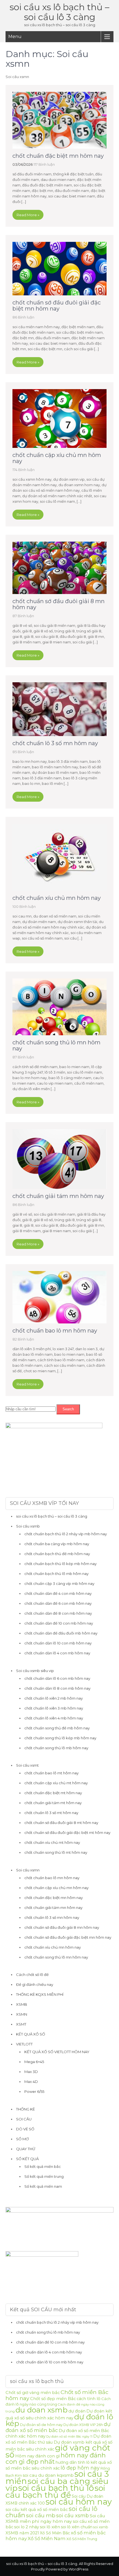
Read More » (28, 215)
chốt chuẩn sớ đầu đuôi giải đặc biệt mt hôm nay (67, 1833)
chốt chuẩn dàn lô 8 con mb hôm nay (57, 1688)
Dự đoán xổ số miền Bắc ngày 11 (69, 2437)
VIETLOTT (24, 2044)
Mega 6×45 (34, 2062)
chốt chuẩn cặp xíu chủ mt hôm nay (56, 1783)
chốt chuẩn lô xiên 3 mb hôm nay (54, 1708)
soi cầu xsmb (73, 2515)
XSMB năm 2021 (22, 2533)
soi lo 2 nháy (27, 2527)
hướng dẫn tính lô (73, 2462)
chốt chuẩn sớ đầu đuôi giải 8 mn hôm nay (59, 604)
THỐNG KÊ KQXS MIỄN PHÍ (40, 1994)
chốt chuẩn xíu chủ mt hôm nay (52, 1842)
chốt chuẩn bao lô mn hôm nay (55, 1331)
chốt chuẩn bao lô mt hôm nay (51, 1773)
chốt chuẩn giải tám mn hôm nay (58, 1196)
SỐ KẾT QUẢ (27, 2159)
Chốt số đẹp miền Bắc (53, 2399)
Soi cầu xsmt (27, 1765)
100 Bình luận (24, 906)
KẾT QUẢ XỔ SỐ (31, 2034)
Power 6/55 (34, 2091)
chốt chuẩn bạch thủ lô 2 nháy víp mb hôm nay (66, 1534)
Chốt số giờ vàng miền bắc (33, 2393)
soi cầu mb (41, 2515)
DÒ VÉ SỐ (25, 2129)
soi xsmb (101, 2527)
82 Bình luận (23, 1339)
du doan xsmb (42, 2410)
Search (68, 1409)
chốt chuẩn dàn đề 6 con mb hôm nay (58, 1603)
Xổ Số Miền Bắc (55, 2533)
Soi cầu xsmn (28, 1870)
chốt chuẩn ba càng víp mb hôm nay (57, 1544)
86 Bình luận (23, 317)
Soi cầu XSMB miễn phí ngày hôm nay (55, 2519)
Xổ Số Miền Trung (82, 2539)
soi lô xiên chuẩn (77, 2527)
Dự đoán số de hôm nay (41, 2425)
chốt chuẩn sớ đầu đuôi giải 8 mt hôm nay (61, 1823)
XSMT (21, 2024)
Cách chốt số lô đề (32, 1975)
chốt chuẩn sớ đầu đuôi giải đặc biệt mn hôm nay (57, 306)
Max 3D (31, 2072)
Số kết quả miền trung (44, 2176)
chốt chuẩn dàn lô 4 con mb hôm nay (57, 1653)
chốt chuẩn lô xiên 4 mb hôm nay (54, 1718)
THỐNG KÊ (25, 2109)
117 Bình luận (44, 164)
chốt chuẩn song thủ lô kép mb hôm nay (60, 1738)
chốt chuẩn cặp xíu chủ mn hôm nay (57, 458)
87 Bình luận (23, 616)
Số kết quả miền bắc (43, 2166)
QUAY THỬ (26, 2149)
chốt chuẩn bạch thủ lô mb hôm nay (56, 1574)
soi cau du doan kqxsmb (48, 2475)
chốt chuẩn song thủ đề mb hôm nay (57, 1728)
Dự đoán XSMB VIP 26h (83, 2425)
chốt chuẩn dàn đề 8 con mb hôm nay (58, 1613)
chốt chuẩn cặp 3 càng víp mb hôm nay (59, 1583)
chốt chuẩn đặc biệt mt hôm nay (53, 1793)
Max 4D (31, 2082)
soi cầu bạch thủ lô (56, 2488)
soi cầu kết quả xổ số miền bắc (37, 2510)
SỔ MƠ (22, 2139)
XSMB (22, 2004)
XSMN (22, 2014)
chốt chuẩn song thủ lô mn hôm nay (56, 1045)
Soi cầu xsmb (28, 1526)
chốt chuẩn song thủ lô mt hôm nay (56, 1852)
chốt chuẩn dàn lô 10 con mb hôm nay (58, 1643)
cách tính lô (89, 2399)
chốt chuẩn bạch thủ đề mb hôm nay (57, 1554)
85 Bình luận (23, 752)
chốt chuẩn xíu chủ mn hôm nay (57, 898)
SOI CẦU (24, 2119)
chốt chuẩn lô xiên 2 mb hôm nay (54, 1698)
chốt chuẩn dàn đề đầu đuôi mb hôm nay (61, 1633)
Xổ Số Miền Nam (47, 2538)
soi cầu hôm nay (79, 2502)
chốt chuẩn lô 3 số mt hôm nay (51, 1813)
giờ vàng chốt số (58, 2451)
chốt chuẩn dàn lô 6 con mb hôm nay (57, 1678)
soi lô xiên (50, 2527)
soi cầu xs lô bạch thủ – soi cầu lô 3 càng (59, 12)
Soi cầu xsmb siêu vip (35, 1671)
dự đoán (77, 2411)
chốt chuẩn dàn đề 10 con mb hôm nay (59, 1623)
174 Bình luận (24, 470)
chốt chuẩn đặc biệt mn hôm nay (58, 156)
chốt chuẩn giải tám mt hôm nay (53, 1803)
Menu (15, 37)
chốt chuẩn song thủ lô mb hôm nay (56, 1748)
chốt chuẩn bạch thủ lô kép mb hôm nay (60, 1564)
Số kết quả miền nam (43, 2186)
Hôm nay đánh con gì (37, 2456)
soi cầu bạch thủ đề (55, 2491)
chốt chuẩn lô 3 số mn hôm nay (55, 743)
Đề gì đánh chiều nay (35, 1984)
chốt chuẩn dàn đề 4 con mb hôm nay (58, 1593)
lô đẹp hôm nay (80, 2468)
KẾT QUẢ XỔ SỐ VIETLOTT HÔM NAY (57, 2052)
